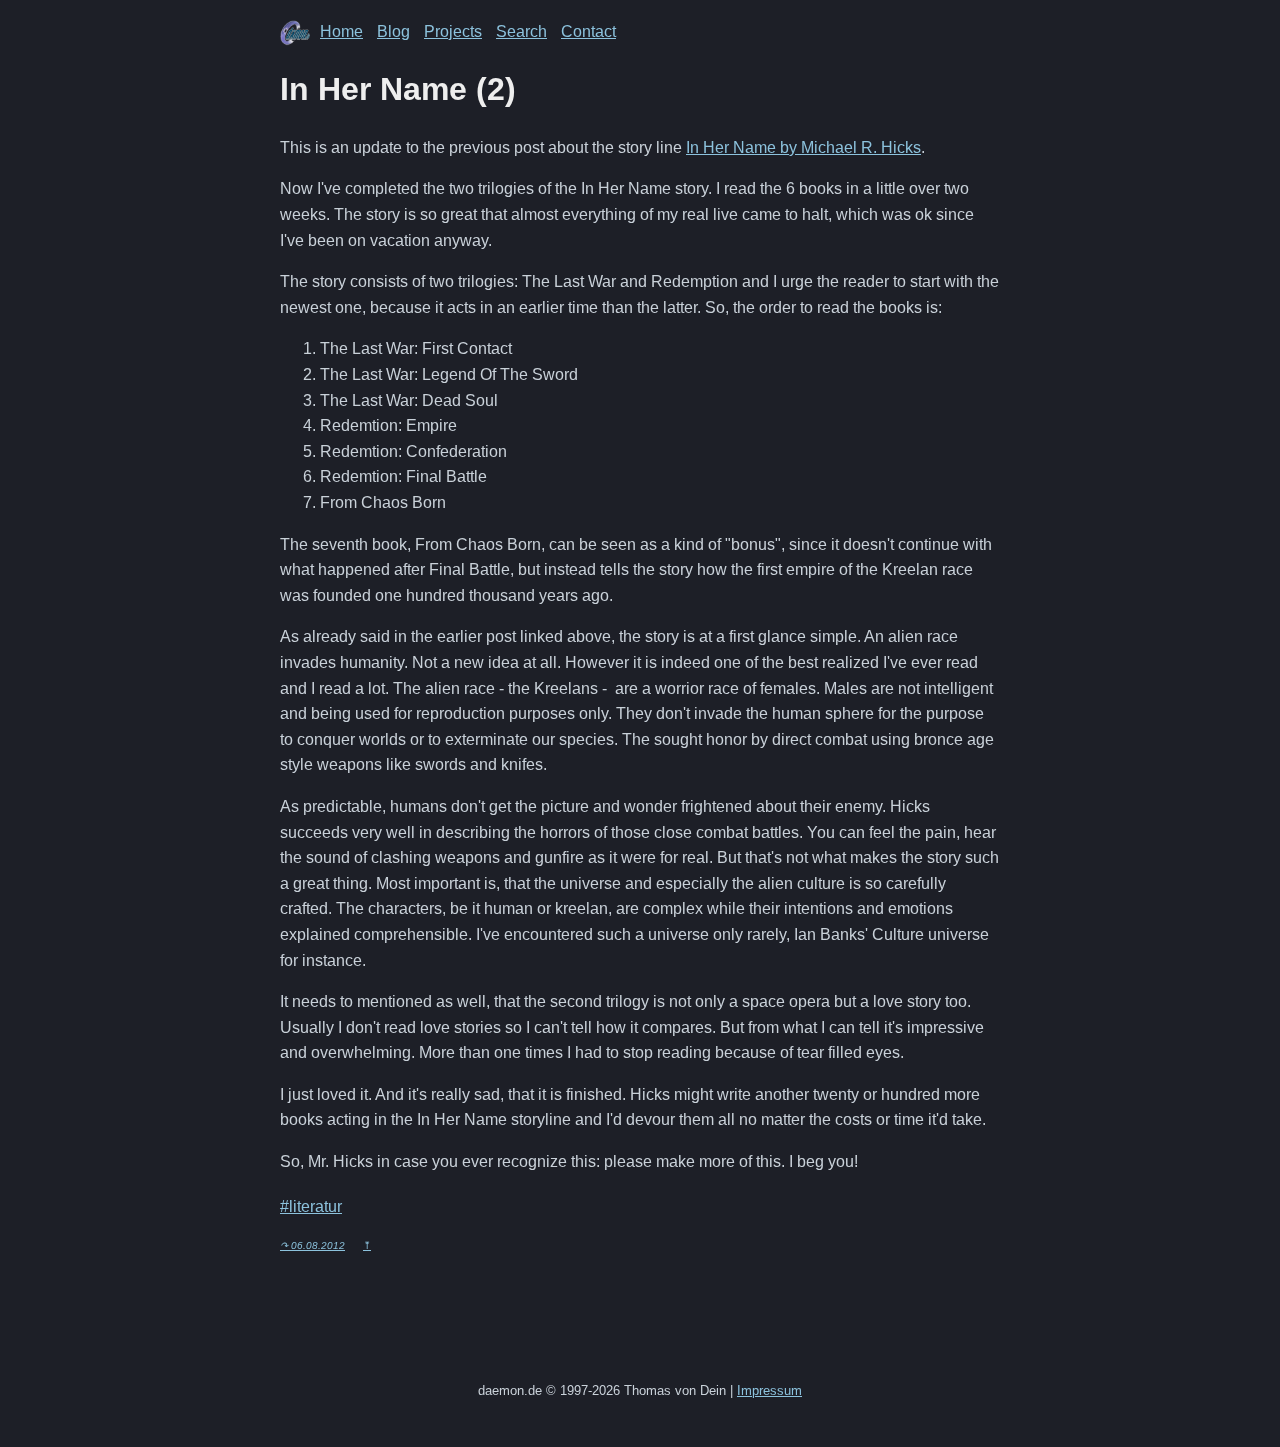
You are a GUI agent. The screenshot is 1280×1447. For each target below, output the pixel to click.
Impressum (769, 1390)
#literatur (311, 1206)
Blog (393, 31)
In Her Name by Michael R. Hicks (803, 147)
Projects (453, 31)
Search (521, 31)
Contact (588, 31)
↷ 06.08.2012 (312, 1245)
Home (341, 31)
